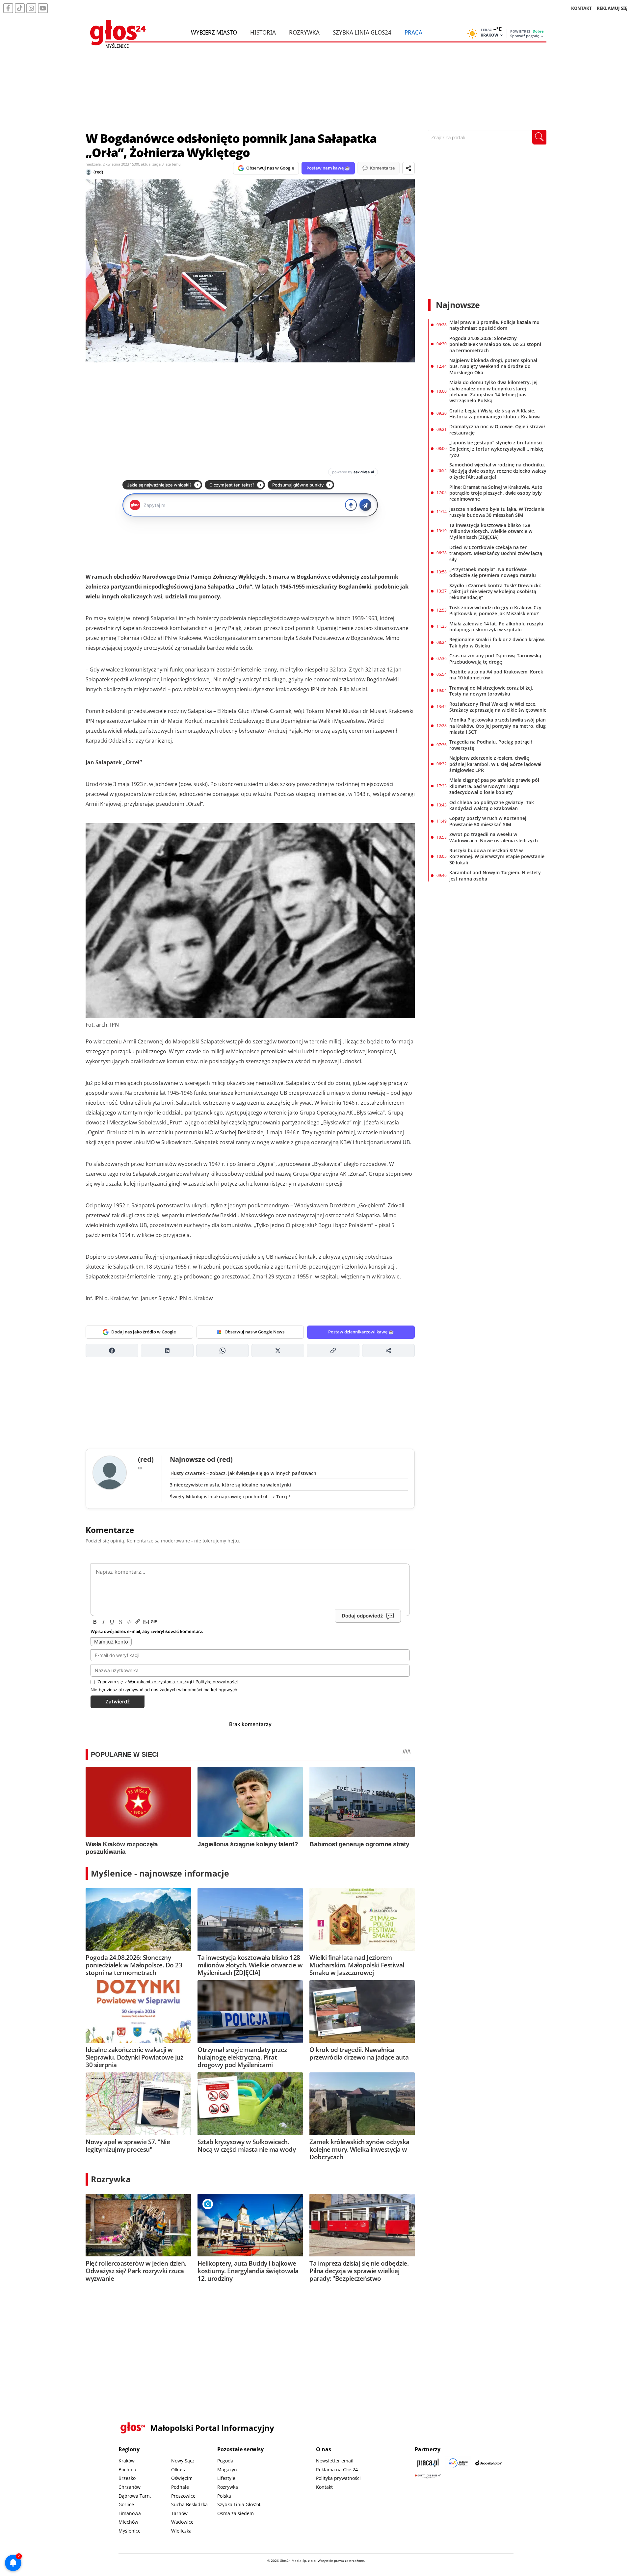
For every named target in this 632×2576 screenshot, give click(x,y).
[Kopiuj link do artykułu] (333, 1351)
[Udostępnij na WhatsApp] (223, 1351)
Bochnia (127, 2470)
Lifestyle (226, 2478)
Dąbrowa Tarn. (135, 2496)
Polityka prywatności (338, 2478)
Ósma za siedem (236, 2513)
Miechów (128, 2522)
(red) (98, 172)
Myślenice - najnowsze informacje (160, 1873)
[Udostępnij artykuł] (408, 168)
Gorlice (126, 2504)
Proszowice (183, 2496)
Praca (413, 32)
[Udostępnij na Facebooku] (112, 1351)
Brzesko (127, 2478)
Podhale (180, 2487)
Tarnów (179, 2513)
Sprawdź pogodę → (527, 36)
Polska (224, 2496)
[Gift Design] (428, 2476)
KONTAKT (581, 8)
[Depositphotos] (488, 2463)
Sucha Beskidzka (189, 2504)
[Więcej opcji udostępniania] (388, 1351)
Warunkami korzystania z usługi (160, 1682)
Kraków (127, 2461)
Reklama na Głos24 (337, 2470)
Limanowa (130, 2513)
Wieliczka (181, 2531)
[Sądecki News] (458, 2463)
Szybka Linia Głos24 (362, 32)
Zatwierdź (118, 1702)
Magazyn (227, 2470)
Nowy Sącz (183, 2461)
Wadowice (182, 2522)
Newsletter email (335, 2461)
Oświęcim (182, 2478)
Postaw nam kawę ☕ (328, 168)
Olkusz (179, 2470)
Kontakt (324, 2487)
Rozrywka (304, 32)
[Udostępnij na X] (278, 1351)
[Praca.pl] (428, 2463)
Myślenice (130, 2531)
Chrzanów (130, 2487)
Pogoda (225, 2461)
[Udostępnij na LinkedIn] (167, 1351)
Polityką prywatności (217, 1682)
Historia (263, 32)
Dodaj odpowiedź (362, 1616)
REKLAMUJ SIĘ (612, 8)
